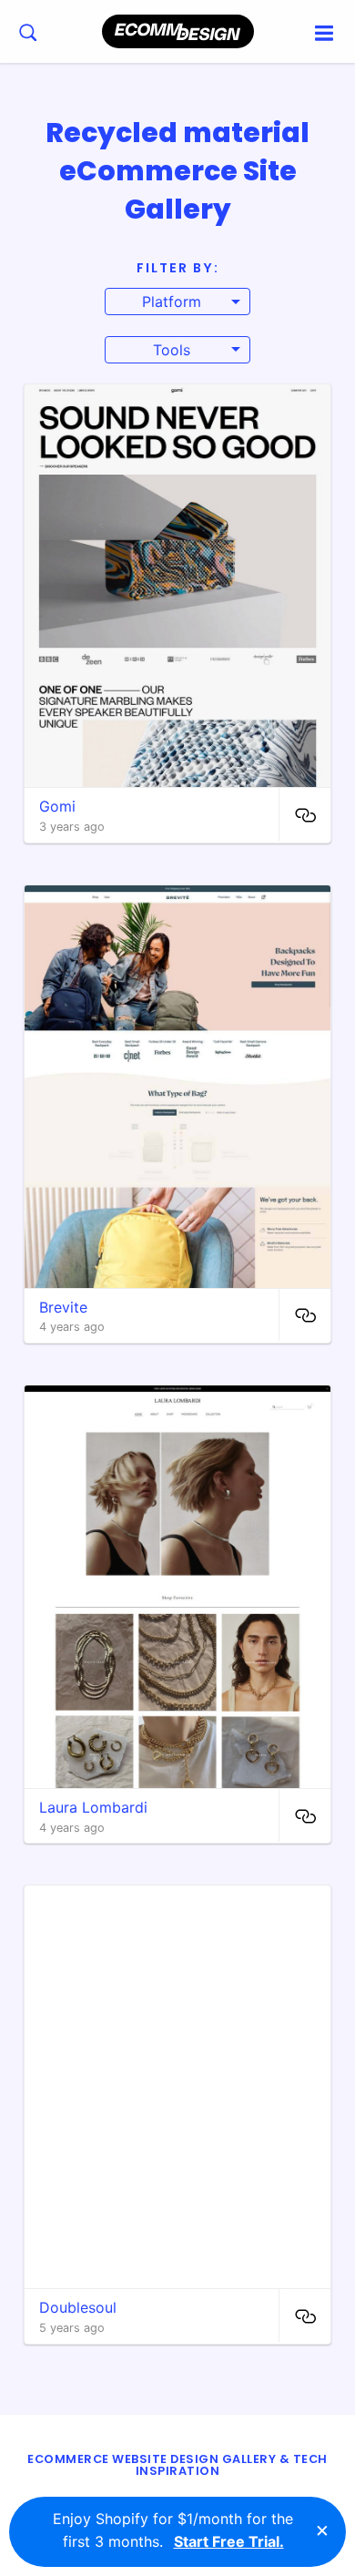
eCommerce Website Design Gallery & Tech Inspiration (177, 2465)
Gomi (57, 806)
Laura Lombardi (93, 1807)
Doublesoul (78, 2307)
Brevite (63, 1307)
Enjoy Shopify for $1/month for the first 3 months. (173, 2530)
